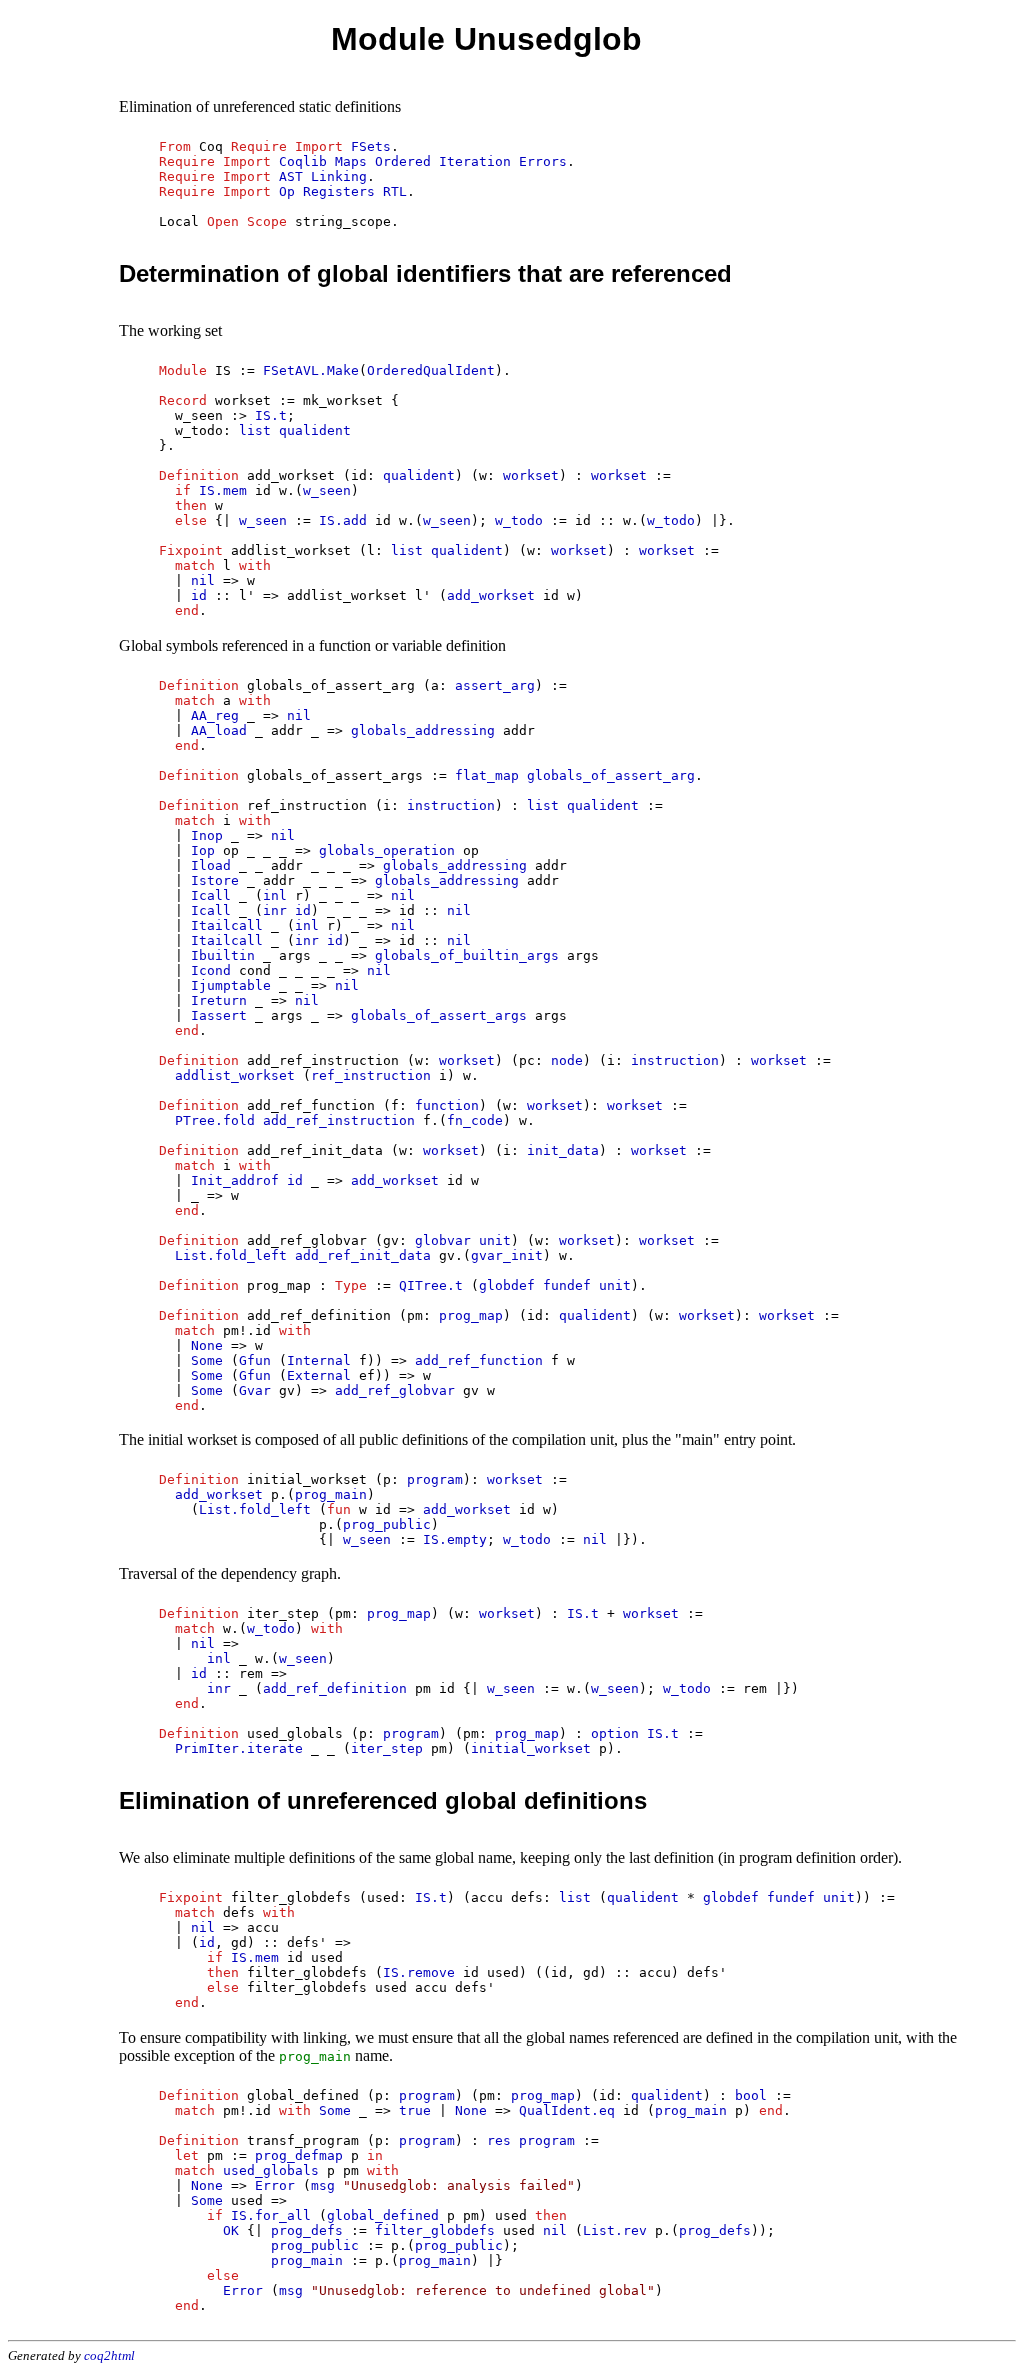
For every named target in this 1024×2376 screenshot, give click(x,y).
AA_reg (215, 715)
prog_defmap (299, 2155)
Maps (351, 161)
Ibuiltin (223, 955)
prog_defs (307, 2230)
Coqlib (303, 161)
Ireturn (219, 1000)
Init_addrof (235, 1180)
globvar (443, 1240)
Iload (211, 865)
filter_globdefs (435, 2230)
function (447, 1105)
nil (203, 580)
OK (231, 2230)
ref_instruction (371, 1075)
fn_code (475, 1120)
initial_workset (531, 1748)
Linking (339, 176)
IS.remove (419, 1972)
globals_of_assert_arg (611, 775)
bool (751, 2095)
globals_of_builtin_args (467, 955)
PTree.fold (215, 1120)
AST (291, 176)
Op (287, 191)
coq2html (109, 2356)
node (567, 1060)
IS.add (343, 520)
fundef (567, 1285)
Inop (207, 835)
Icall (211, 895)
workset (531, 475)
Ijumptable (231, 985)
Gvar (255, 1390)
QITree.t (431, 1285)
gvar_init (507, 1255)
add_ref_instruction (339, 1120)
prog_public (387, 1524)
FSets (371, 146)
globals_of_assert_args (439, 1015)
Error (275, 2185)
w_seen (327, 490)
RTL (395, 191)
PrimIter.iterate (239, 1748)
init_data (563, 1150)
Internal (319, 1360)
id (199, 595)
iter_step (387, 1748)
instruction (451, 805)
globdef (507, 1285)
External (319, 1375)
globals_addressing (423, 730)
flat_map (487, 775)
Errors (543, 161)
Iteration (475, 161)
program (435, 1479)
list (255, 430)
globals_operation (387, 850)
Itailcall (227, 925)
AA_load (219, 730)
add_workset (491, 595)
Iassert (219, 1015)
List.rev (615, 2230)
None (207, 1345)
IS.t (271, 415)
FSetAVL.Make (311, 370)
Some (207, 1360)
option (615, 1733)
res (499, 2140)
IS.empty (455, 1539)
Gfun (255, 1360)
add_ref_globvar (395, 1390)
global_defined (383, 2215)
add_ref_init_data (363, 1255)
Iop (203, 850)
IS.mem (223, 490)
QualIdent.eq (567, 2110)
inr (275, 910)
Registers (339, 191)
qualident (315, 430)
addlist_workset (235, 1075)
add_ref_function (479, 1360)
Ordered (403, 161)
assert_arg (495, 685)
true (415, 2110)
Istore (215, 880)
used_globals (271, 2170)
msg (323, 2185)
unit (495, 1240)
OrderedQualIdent (431, 370)
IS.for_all (271, 2215)
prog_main (331, 1494)
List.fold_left (231, 1255)
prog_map (471, 1315)
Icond (211, 970)
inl (275, 895)
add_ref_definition (335, 1688)
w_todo (519, 520)
